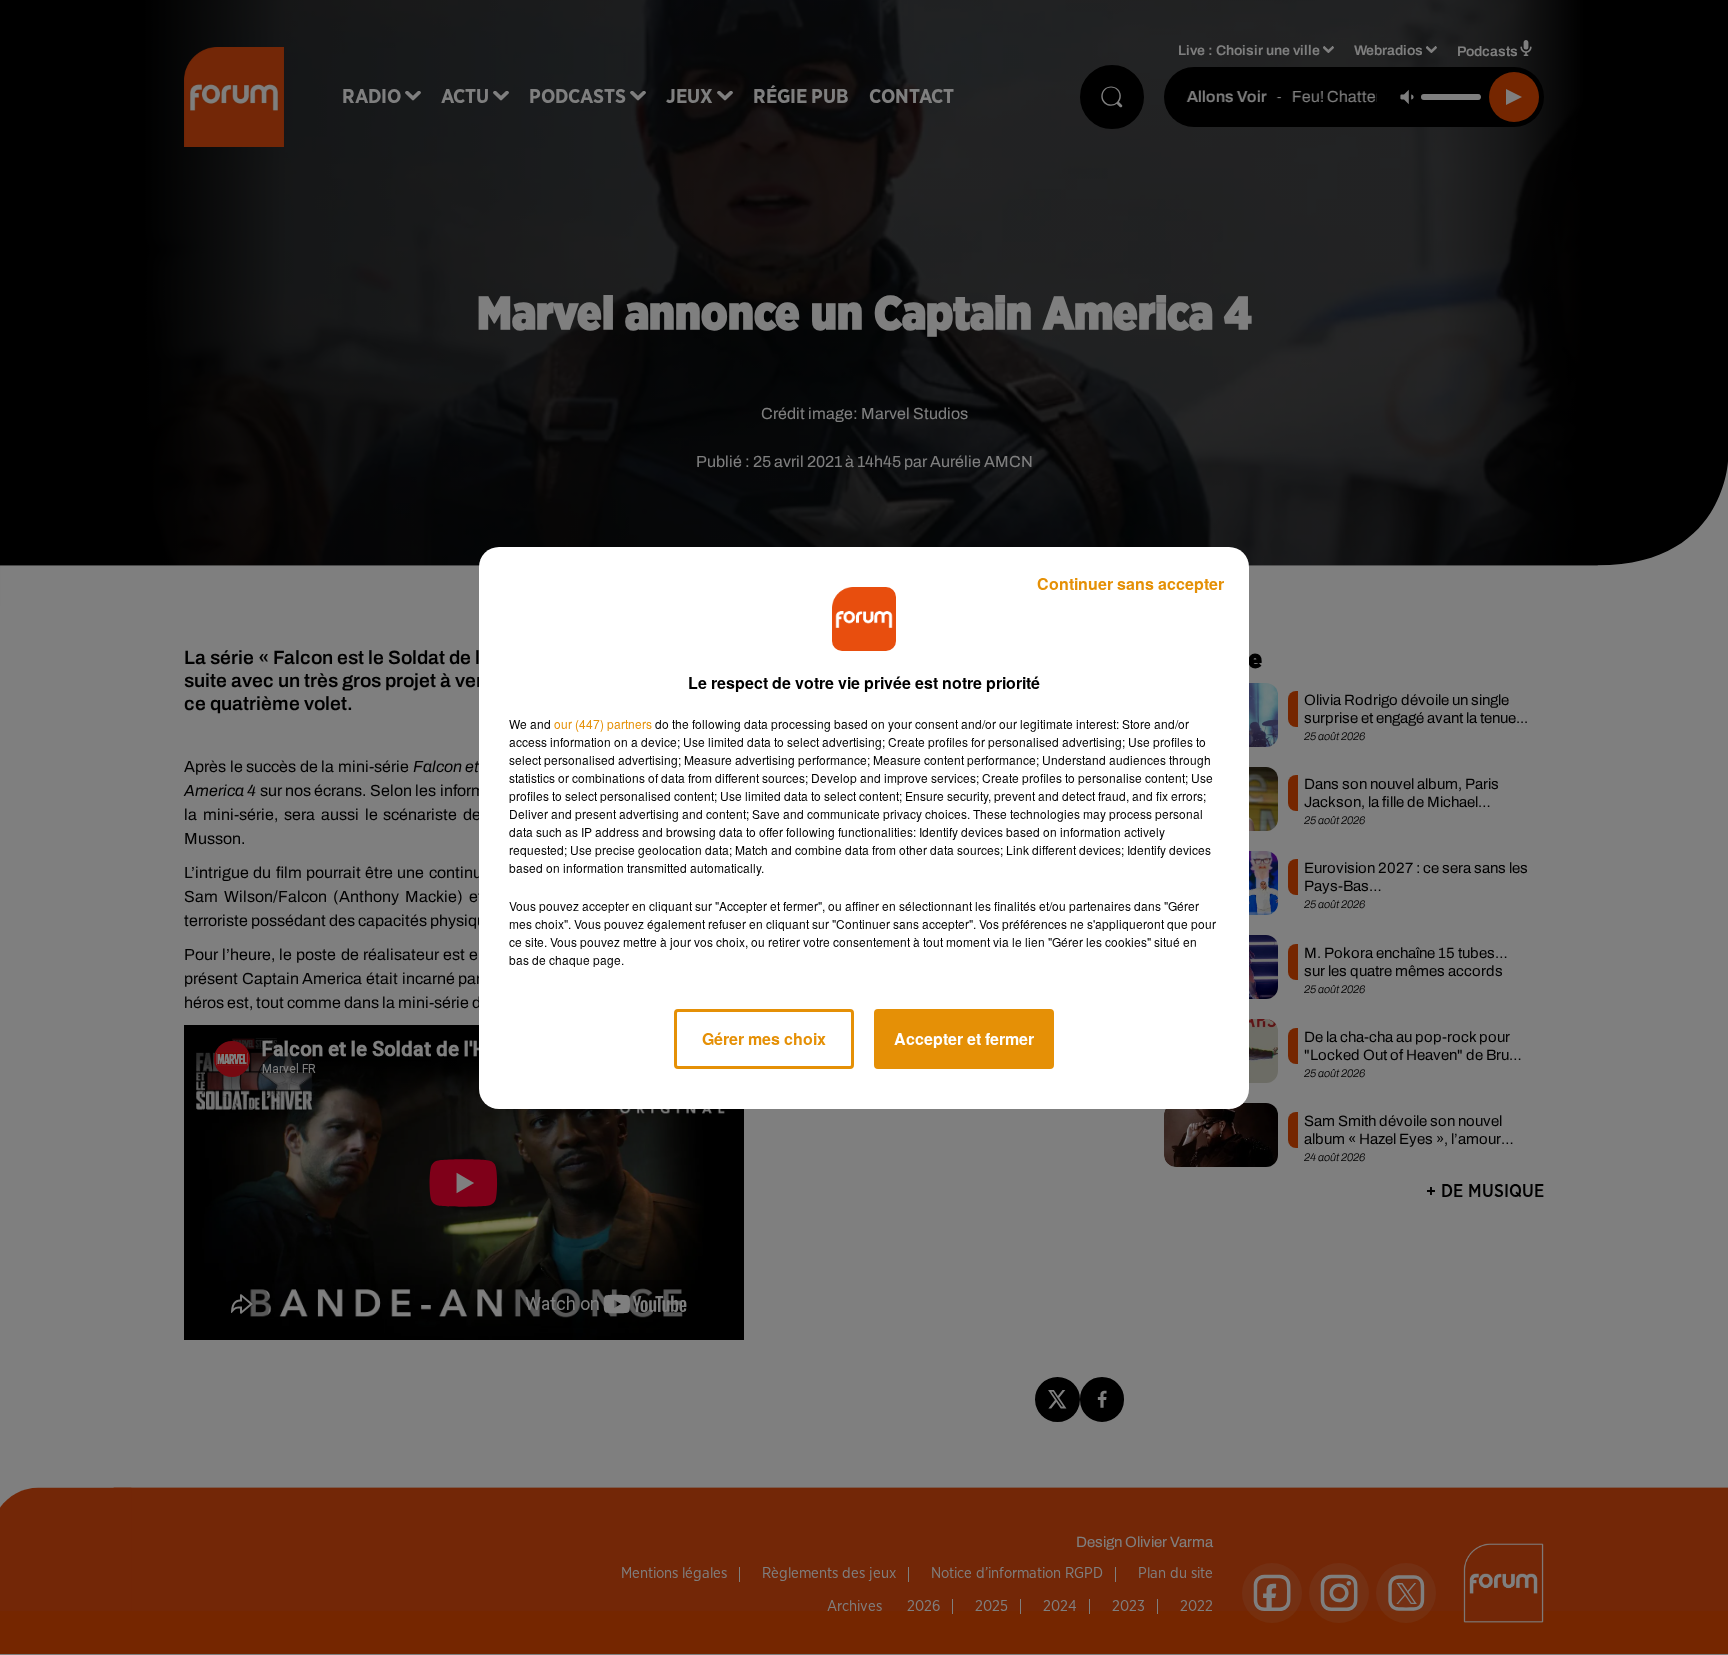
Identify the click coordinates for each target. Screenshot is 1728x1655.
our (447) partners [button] (603, 723)
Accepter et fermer (964, 1038)
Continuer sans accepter (1130, 583)
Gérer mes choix (764, 1038)
